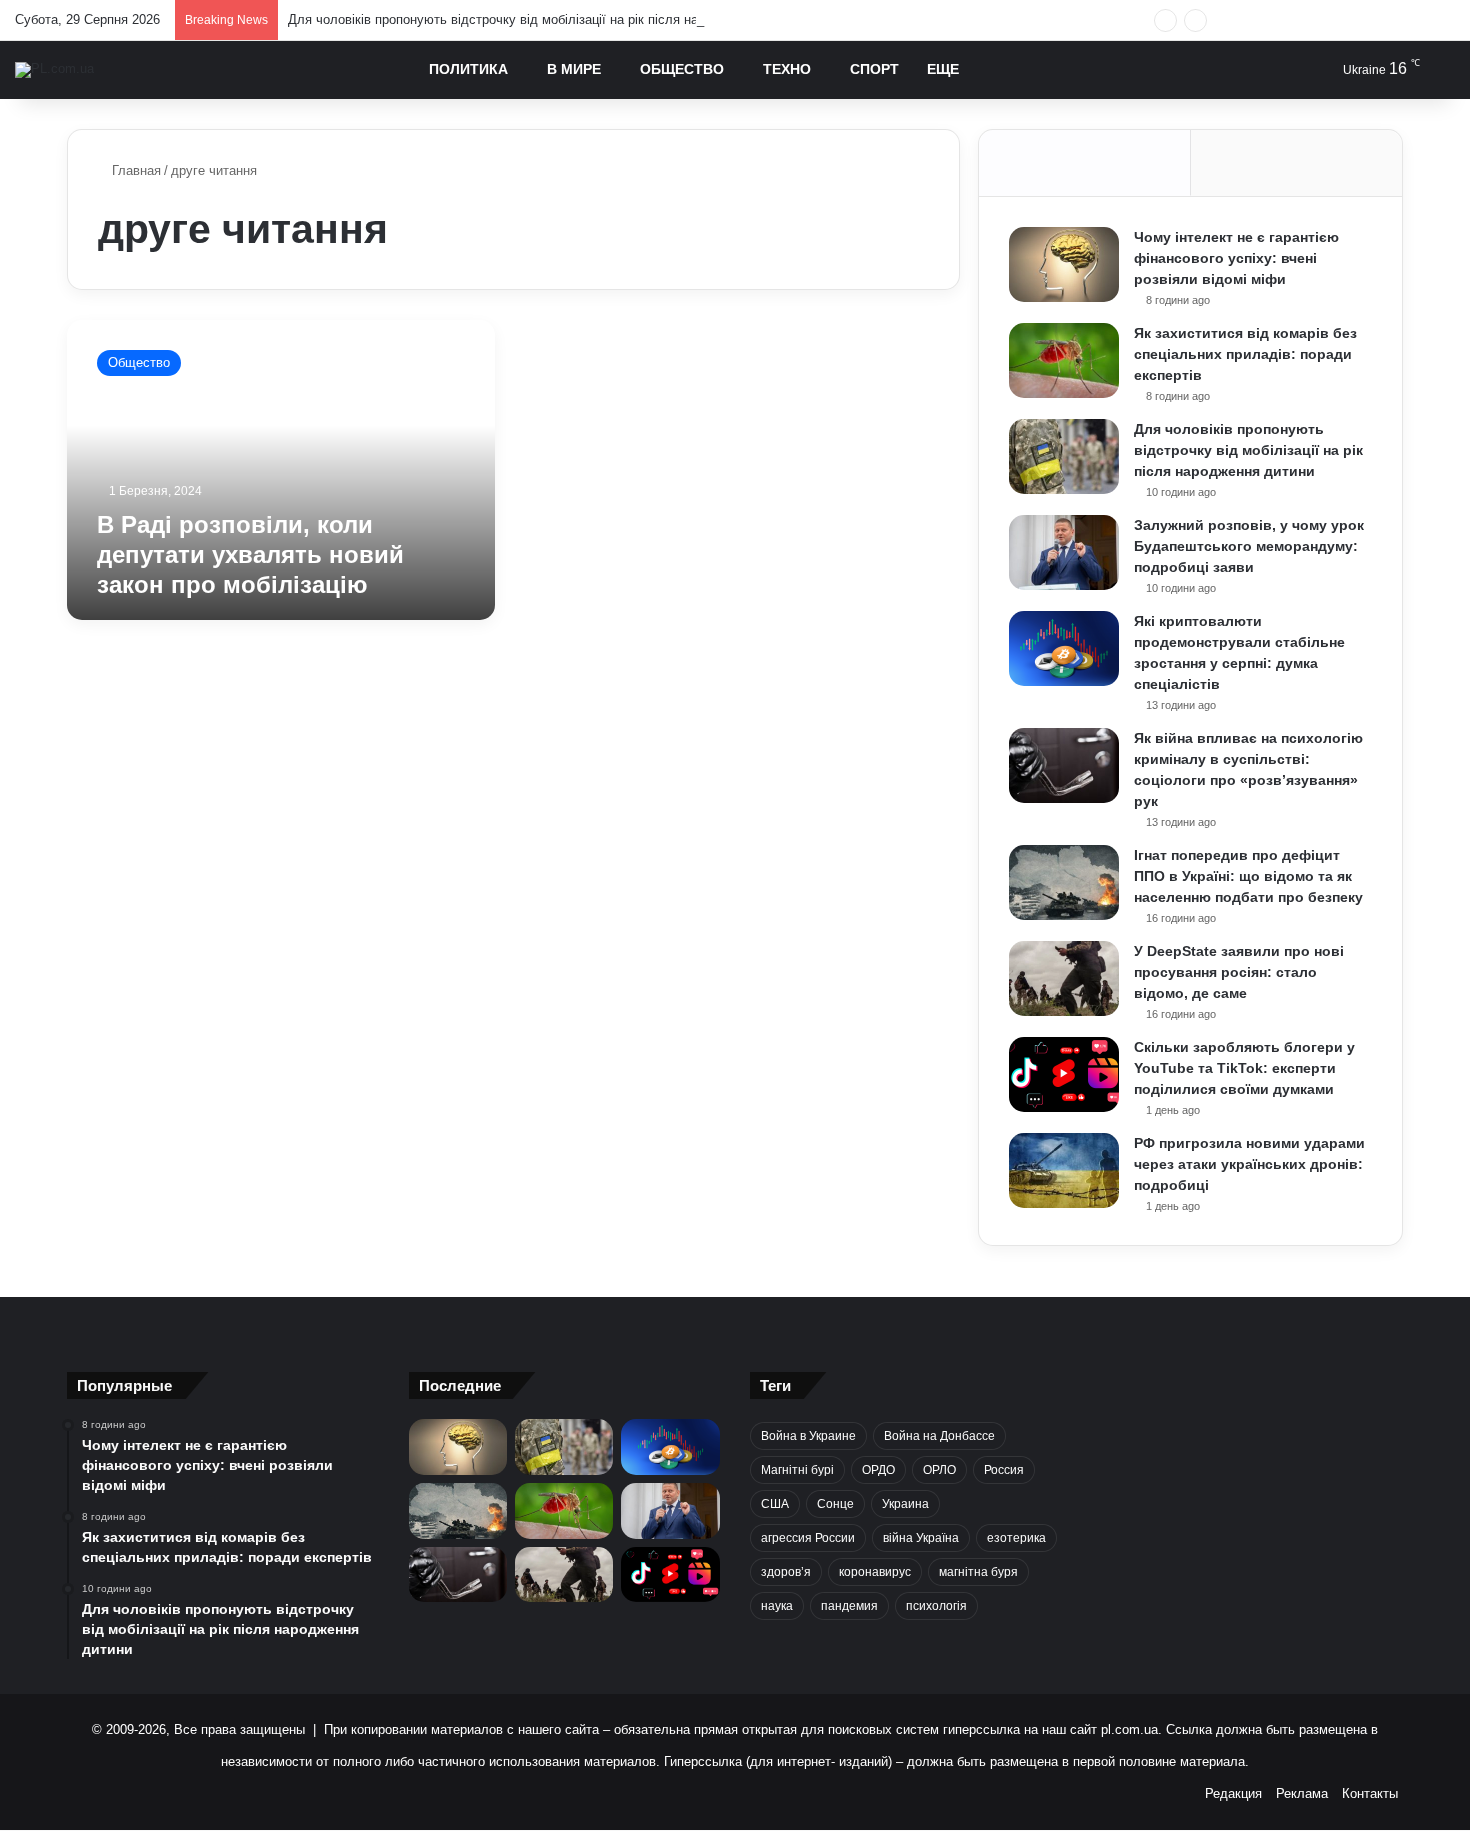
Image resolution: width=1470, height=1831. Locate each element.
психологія (936, 1606)
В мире (574, 69)
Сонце (835, 1504)
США (775, 1504)
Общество (682, 69)
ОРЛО (939, 1470)
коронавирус (875, 1572)
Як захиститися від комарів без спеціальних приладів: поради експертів (1245, 354)
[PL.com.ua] (54, 70)
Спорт (874, 69)
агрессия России (808, 1538)
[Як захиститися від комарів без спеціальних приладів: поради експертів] (1064, 360)
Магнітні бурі (797, 1470)
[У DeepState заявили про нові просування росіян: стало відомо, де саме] (1064, 978)
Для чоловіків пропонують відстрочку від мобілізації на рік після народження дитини (545, 19)
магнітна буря (978, 1572)
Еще (943, 69)
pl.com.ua (1129, 1729)
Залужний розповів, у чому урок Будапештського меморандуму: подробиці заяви (1249, 546)
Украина (905, 1504)
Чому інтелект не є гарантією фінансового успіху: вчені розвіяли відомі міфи (1236, 258)
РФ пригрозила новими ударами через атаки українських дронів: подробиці (1249, 1164)
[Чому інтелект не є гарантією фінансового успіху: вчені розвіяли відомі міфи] (1064, 264)
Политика (468, 69)
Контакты (1370, 1793)
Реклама (1302, 1793)
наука (777, 1606)
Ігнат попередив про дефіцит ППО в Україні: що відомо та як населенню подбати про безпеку (1248, 876)
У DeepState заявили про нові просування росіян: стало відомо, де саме (1239, 972)
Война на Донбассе (939, 1436)
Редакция (1233, 1793)
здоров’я (786, 1572)
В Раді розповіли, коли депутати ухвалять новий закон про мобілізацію (250, 554)
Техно (787, 69)
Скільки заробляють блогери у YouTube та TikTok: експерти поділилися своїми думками (1244, 1068)
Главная (134, 170)
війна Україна (921, 1538)
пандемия (849, 1606)
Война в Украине (808, 1436)
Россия (1004, 1470)
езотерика (1016, 1538)
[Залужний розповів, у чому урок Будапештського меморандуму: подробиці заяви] (1064, 552)
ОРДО (878, 1470)
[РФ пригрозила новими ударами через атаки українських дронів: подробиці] (1064, 1170)
